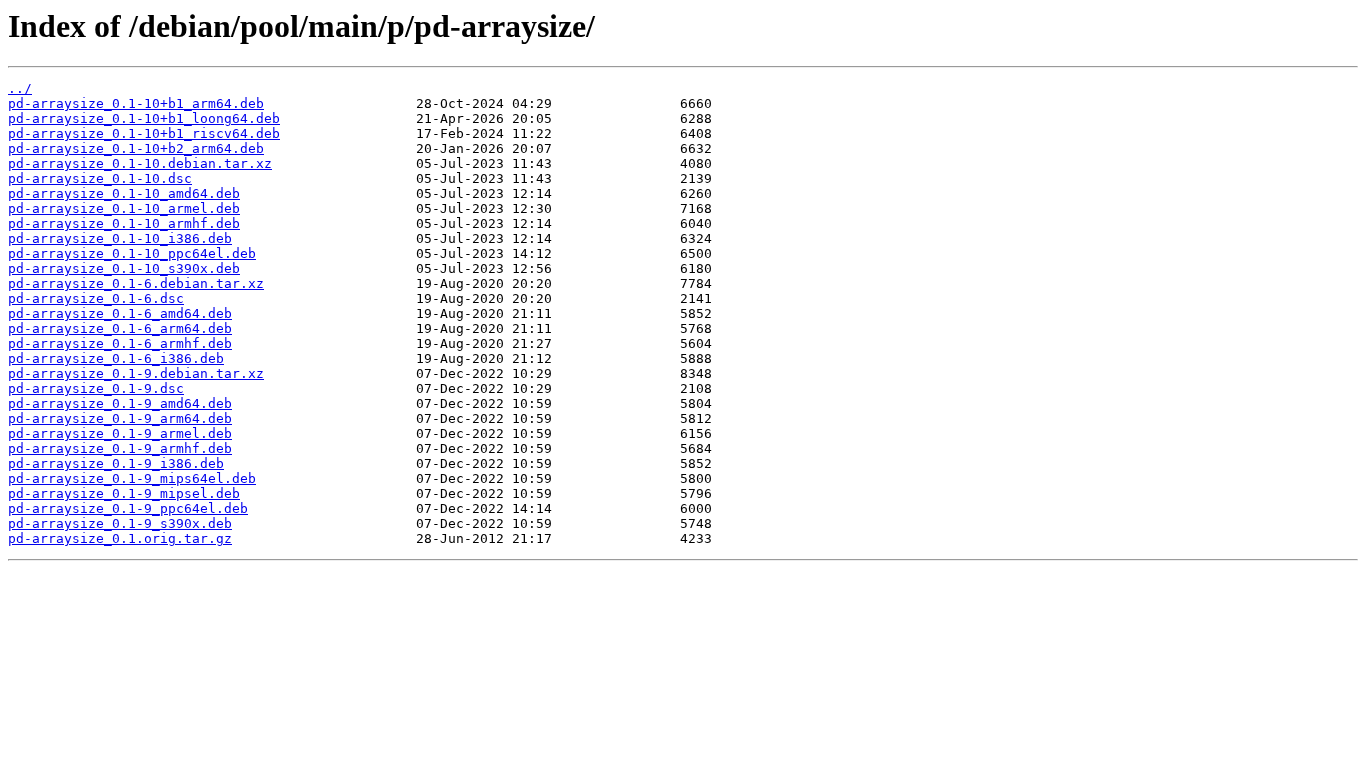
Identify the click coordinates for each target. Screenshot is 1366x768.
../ (20, 88)
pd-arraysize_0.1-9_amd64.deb (120, 403)
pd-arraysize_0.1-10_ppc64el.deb (132, 253)
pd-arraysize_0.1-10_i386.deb (120, 238)
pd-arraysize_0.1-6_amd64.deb (120, 313)
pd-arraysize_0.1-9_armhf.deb (120, 448)
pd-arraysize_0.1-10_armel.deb (124, 208)
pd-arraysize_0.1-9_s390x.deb (120, 523)
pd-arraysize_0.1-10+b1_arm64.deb (136, 103)
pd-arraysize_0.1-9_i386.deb (116, 463)
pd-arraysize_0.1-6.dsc (96, 298)
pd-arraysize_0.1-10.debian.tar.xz (140, 163)
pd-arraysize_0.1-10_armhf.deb (124, 223)
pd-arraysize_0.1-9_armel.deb (120, 433)
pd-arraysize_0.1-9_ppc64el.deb (128, 508)
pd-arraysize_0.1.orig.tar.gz (120, 538)
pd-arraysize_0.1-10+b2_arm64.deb (136, 148)
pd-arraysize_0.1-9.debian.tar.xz (136, 373)
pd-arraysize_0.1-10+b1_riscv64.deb (144, 133)
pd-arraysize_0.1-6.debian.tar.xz (136, 283)
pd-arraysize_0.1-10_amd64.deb (124, 193)
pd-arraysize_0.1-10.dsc (100, 178)
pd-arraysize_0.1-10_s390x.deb (124, 268)
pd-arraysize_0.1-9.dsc (96, 388)
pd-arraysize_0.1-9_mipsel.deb (124, 493)
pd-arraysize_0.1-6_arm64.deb (120, 328)
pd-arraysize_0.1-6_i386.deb (116, 358)
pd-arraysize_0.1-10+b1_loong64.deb (144, 118)
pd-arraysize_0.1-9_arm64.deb (120, 418)
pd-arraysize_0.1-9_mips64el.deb (132, 478)
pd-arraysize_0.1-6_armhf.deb (120, 343)
